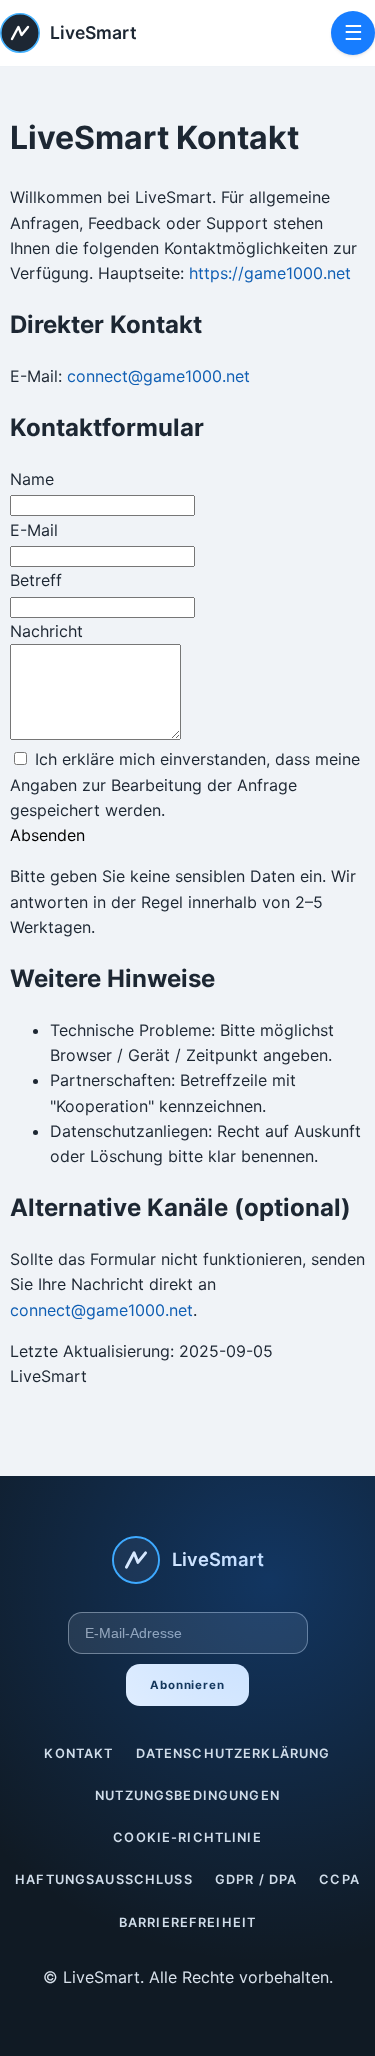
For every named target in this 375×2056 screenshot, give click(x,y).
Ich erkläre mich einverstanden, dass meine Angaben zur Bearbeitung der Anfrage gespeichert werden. (185, 784)
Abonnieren (187, 1685)
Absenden (47, 835)
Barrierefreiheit (187, 1922)
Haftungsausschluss (104, 1879)
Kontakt (78, 1753)
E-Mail (34, 530)
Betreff (36, 580)
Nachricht (46, 631)
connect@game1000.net (158, 376)
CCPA (339, 1879)
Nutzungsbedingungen (187, 1795)
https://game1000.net (270, 273)
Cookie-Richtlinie (187, 1837)
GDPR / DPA (256, 1879)
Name (32, 479)
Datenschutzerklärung (233, 1753)
